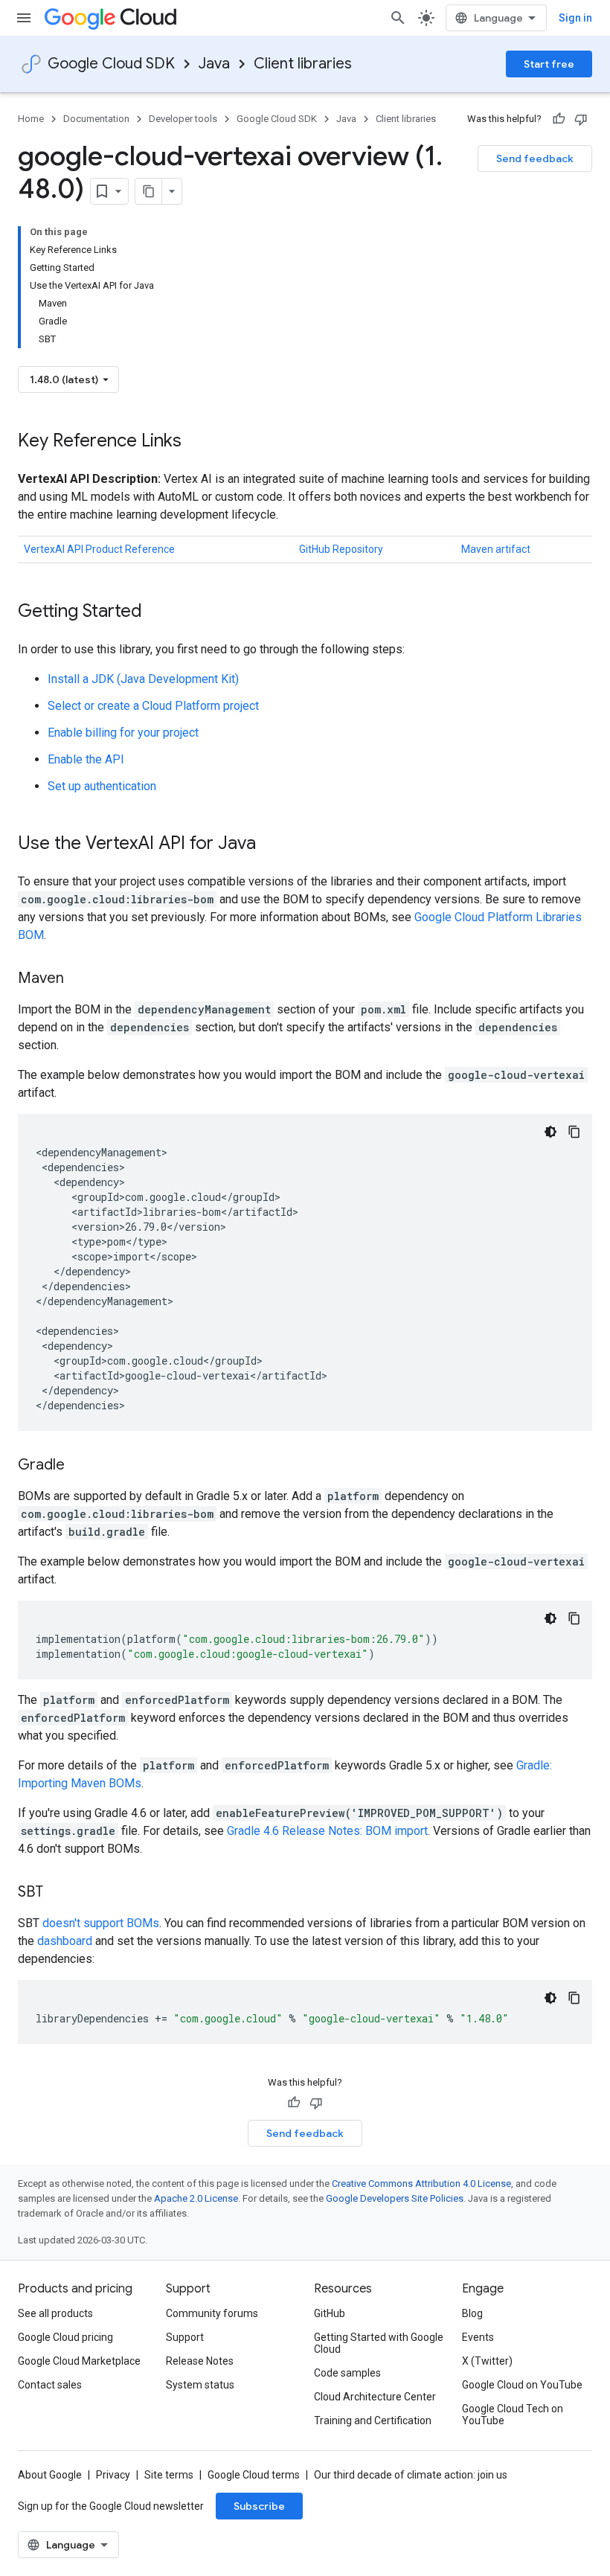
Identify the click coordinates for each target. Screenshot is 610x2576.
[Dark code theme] (550, 1132)
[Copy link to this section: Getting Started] (157, 612)
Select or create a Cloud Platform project (153, 706)
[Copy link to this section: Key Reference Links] (196, 442)
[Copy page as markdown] (149, 191)
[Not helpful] (581, 119)
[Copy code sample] (574, 1132)
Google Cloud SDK (111, 64)
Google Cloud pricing (65, 2337)
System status (200, 2385)
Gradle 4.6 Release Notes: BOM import (327, 1831)
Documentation (96, 119)
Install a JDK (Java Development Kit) (143, 679)
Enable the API (86, 759)
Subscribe (259, 2506)
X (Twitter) (487, 2361)
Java (214, 64)
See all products (55, 2313)
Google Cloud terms (254, 2475)
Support (185, 2337)
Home (31, 119)
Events (478, 2337)
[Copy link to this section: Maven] (79, 979)
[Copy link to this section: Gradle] (80, 1466)
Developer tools (183, 119)
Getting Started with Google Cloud (379, 2343)
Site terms (169, 2475)
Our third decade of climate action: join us (411, 2475)
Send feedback (535, 158)
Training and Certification (373, 2420)
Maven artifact (496, 549)
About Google (50, 2475)
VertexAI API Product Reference (99, 549)
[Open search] (398, 18)
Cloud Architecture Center (375, 2397)
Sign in (575, 18)
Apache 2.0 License (196, 2198)
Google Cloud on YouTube (522, 2385)
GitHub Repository (341, 549)
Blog (472, 2313)
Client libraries (303, 64)
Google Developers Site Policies (395, 2198)
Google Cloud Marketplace (79, 2361)
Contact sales (50, 2385)
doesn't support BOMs (101, 1923)
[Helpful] (559, 119)
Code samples (347, 2373)
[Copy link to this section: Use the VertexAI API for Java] (271, 845)
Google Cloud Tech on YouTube (513, 2415)
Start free (549, 64)
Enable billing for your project (123, 733)
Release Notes (200, 2361)
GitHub (330, 2313)
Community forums (212, 2313)
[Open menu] (24, 18)
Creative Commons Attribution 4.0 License (421, 2183)
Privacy (113, 2475)
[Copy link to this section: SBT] (58, 1893)
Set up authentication (102, 786)
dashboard (65, 1941)
